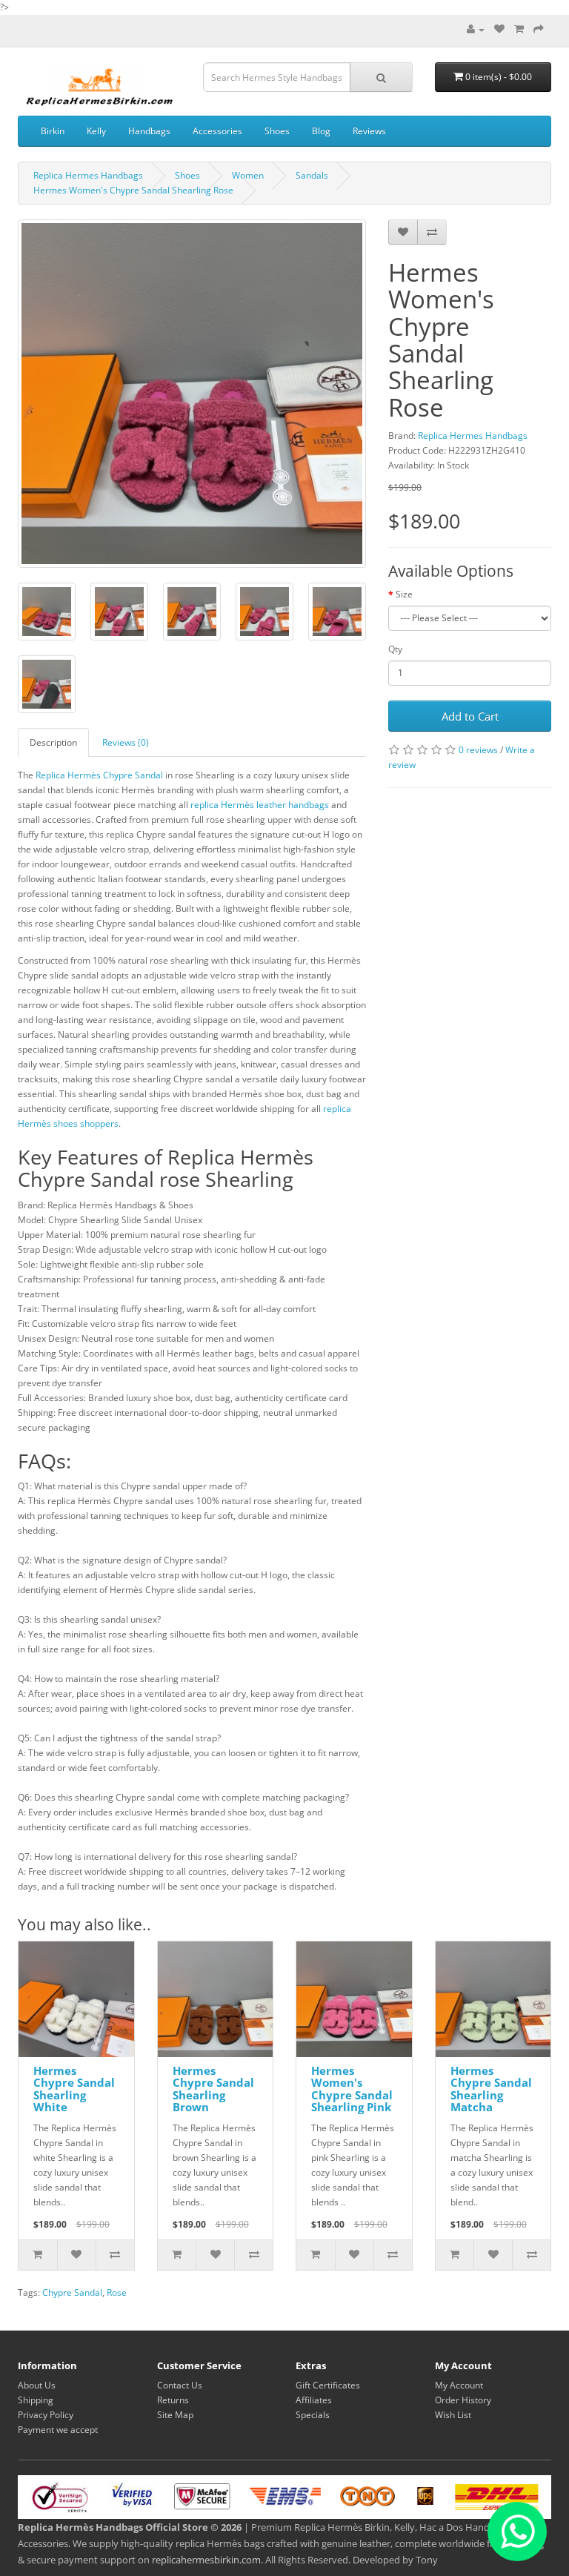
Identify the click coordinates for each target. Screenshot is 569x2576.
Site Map (175, 2415)
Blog (321, 131)
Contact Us (180, 2385)
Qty (395, 649)
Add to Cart (470, 716)
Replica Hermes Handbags (88, 175)
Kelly (96, 131)
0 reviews (478, 750)
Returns (173, 2400)
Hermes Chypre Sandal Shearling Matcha (491, 2089)
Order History (463, 2400)
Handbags (149, 131)
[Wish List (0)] (499, 29)
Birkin (53, 131)
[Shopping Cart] (519, 29)
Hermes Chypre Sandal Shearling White (74, 2089)
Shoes (277, 131)
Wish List (453, 2415)
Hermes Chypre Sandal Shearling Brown (213, 2089)
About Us (37, 2385)
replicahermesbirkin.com (206, 2560)
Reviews (369, 131)
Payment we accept (58, 2430)
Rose (117, 2292)
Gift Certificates (328, 2385)
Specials (313, 2415)
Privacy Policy (46, 2415)
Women (248, 175)
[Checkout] (539, 29)
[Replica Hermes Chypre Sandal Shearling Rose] (47, 612)
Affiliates (314, 2400)
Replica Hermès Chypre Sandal (99, 775)
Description (53, 742)
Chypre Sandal (72, 2292)
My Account (459, 2385)
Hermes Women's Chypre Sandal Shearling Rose (133, 190)
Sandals (312, 175)
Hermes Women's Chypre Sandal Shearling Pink (352, 2089)
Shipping (36, 2400)
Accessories (217, 131)
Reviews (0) (126, 742)
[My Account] (476, 29)
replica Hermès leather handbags (260, 805)
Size (404, 594)
